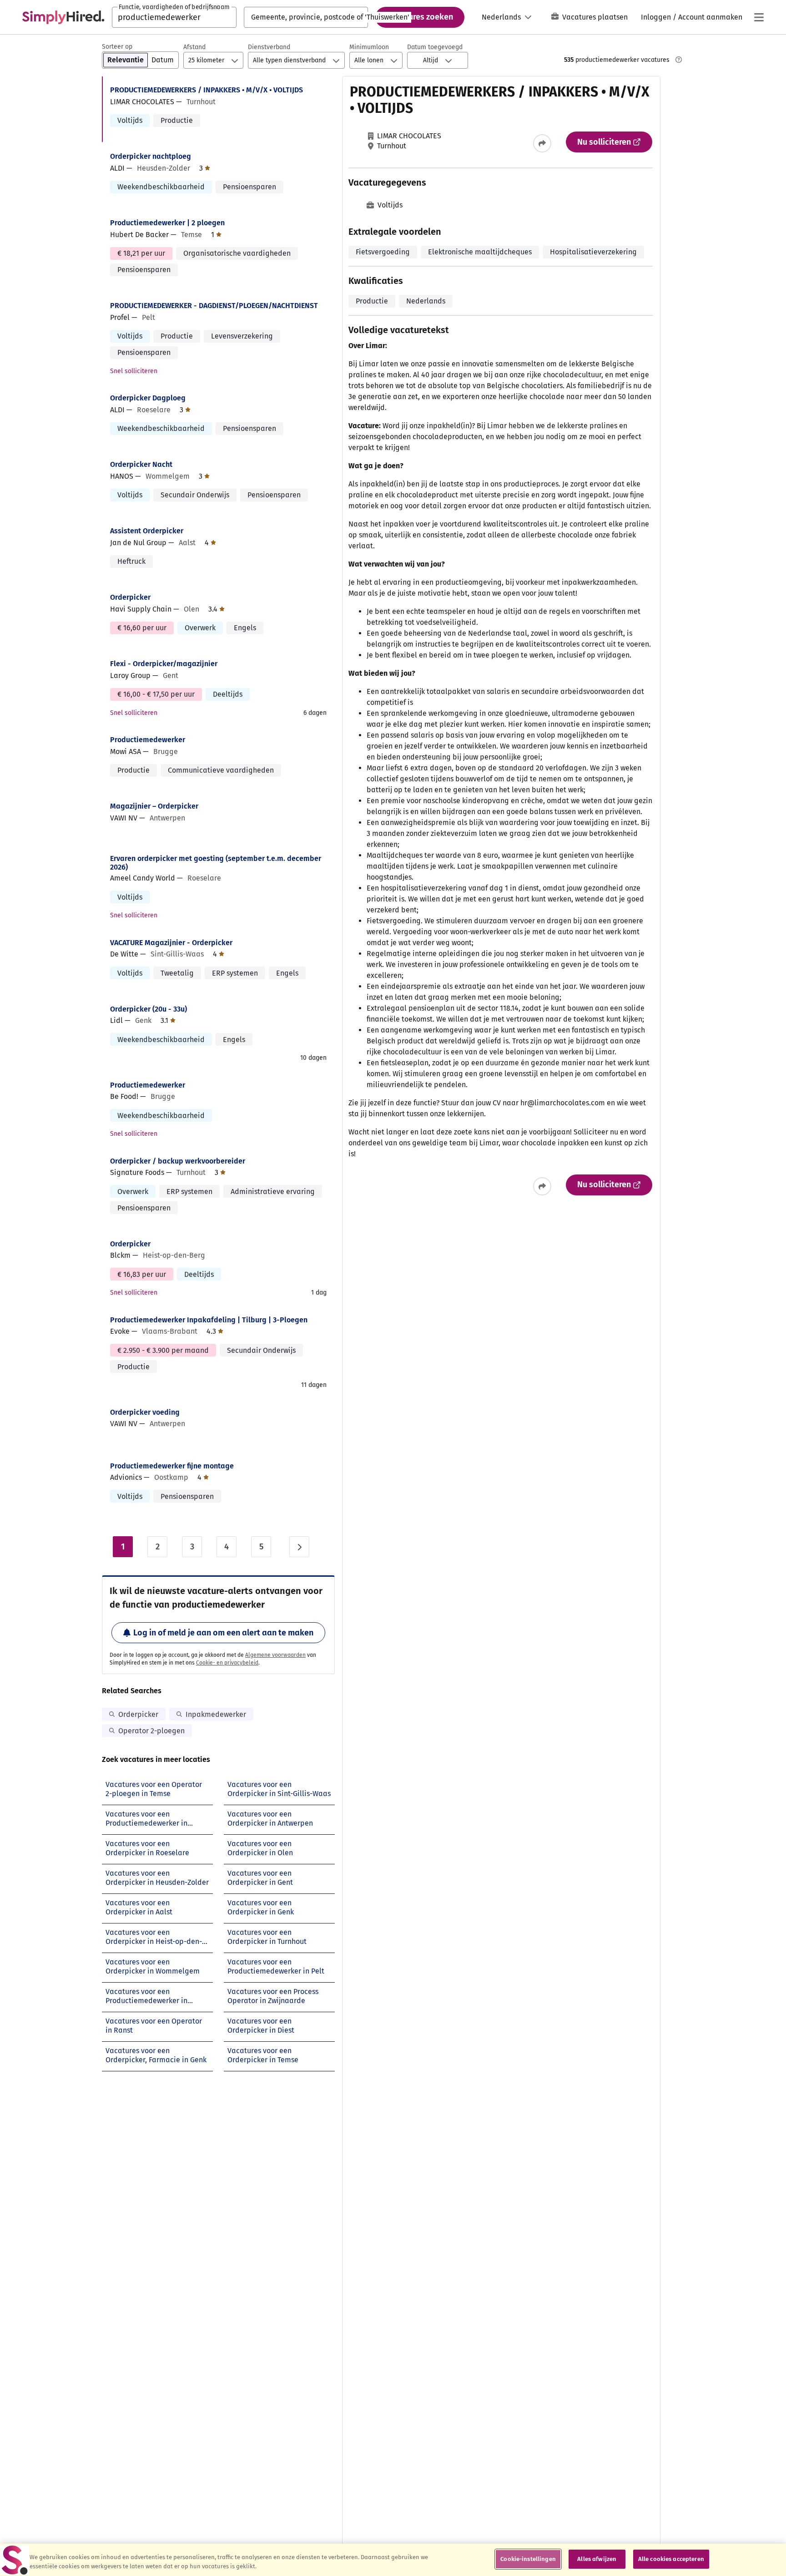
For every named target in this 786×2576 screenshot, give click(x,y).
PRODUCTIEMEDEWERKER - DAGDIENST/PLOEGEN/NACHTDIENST (214, 306)
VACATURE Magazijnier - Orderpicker (171, 943)
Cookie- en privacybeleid (227, 1663)
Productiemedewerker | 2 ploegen (167, 223)
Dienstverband (269, 47)
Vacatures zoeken (420, 17)
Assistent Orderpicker (147, 531)
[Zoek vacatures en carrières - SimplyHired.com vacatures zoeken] (63, 17)
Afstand (194, 47)
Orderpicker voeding (145, 1412)
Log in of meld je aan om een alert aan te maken (223, 1633)
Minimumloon (369, 47)
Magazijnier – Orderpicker (154, 806)
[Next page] (299, 1547)
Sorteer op (117, 47)
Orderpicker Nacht (141, 464)
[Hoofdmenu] (759, 17)
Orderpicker (130, 597)
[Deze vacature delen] (542, 143)
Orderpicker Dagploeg (148, 398)
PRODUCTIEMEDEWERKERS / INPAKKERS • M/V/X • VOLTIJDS (207, 90)
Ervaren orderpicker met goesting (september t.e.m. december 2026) (216, 863)
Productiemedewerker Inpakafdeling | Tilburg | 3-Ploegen (209, 1320)
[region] (393, 2560)
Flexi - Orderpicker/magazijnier (164, 664)
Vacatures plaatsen (595, 17)
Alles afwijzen (597, 2559)
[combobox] (174, 17)
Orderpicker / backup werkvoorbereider (178, 1161)
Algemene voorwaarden (275, 1655)
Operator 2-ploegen (151, 1731)
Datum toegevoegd (435, 47)
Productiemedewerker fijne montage (172, 1466)
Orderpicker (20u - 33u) (149, 1009)
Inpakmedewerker (216, 1714)
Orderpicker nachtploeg (151, 156)
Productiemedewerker (148, 740)
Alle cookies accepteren (671, 2559)
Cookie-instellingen (528, 2559)
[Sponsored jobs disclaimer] (679, 60)
